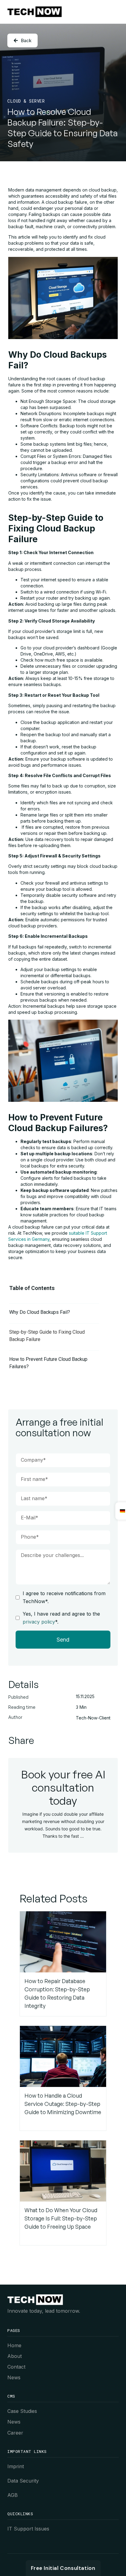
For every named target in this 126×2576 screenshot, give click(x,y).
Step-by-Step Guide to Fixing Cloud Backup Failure (47, 1336)
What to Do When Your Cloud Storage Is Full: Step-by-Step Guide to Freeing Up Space (61, 2218)
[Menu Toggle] (115, 12)
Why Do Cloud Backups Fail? (40, 1312)
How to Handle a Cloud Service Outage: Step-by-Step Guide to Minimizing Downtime (63, 2104)
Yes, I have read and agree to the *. (61, 1618)
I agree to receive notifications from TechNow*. (64, 1597)
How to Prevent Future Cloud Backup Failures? (48, 1363)
